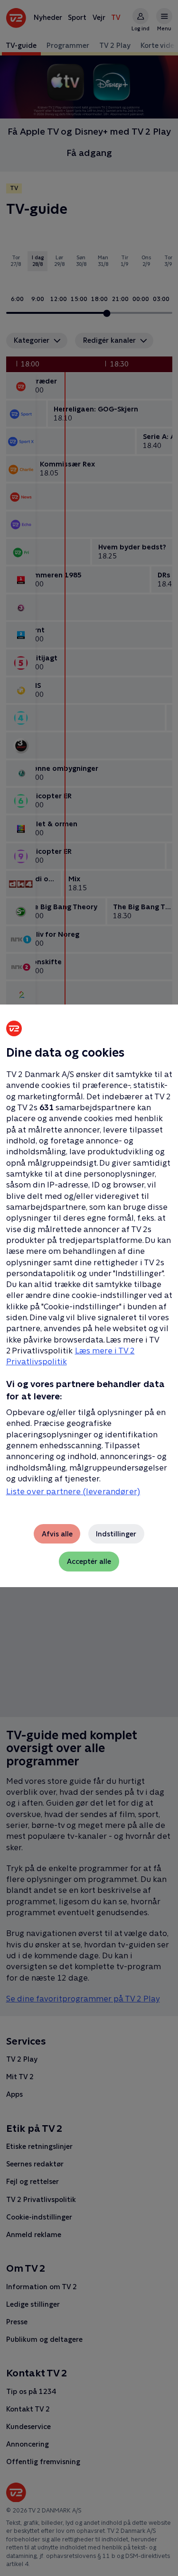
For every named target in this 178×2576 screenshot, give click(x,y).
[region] (89, 1288)
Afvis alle (57, 1534)
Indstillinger (116, 1534)
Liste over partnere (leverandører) (73, 1491)
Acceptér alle (89, 1561)
